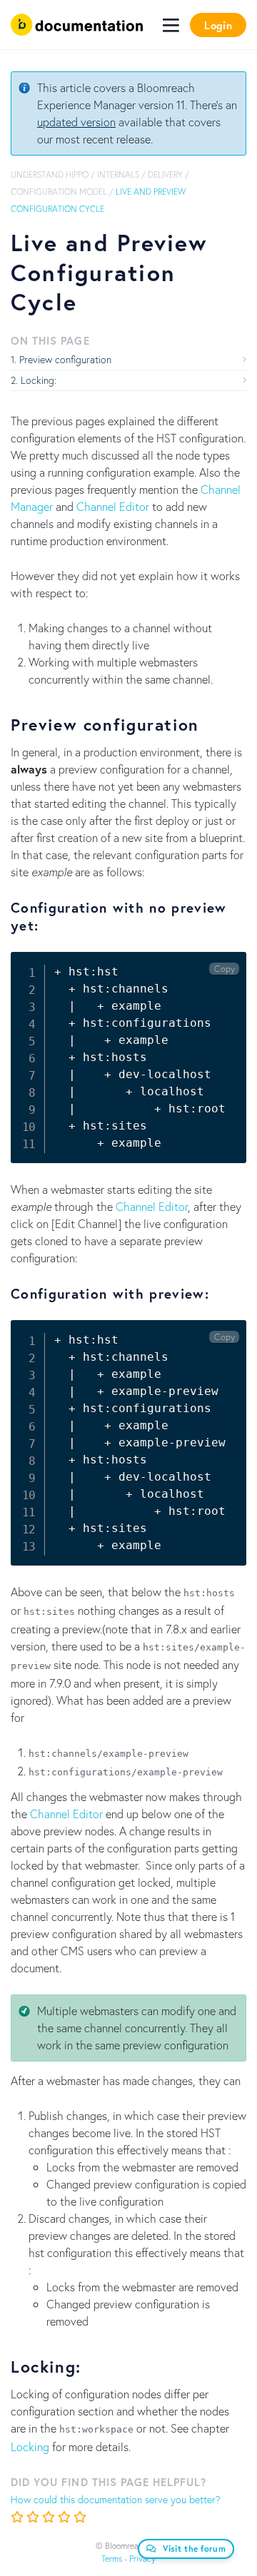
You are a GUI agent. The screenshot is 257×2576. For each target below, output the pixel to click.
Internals (118, 174)
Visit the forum (195, 2549)
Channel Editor (113, 506)
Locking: (39, 380)
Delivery (165, 174)
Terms (112, 2559)
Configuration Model (59, 192)
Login (218, 25)
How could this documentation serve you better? (116, 2499)
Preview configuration (65, 359)
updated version (76, 122)
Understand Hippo (50, 174)
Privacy (142, 2559)
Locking (30, 2446)
